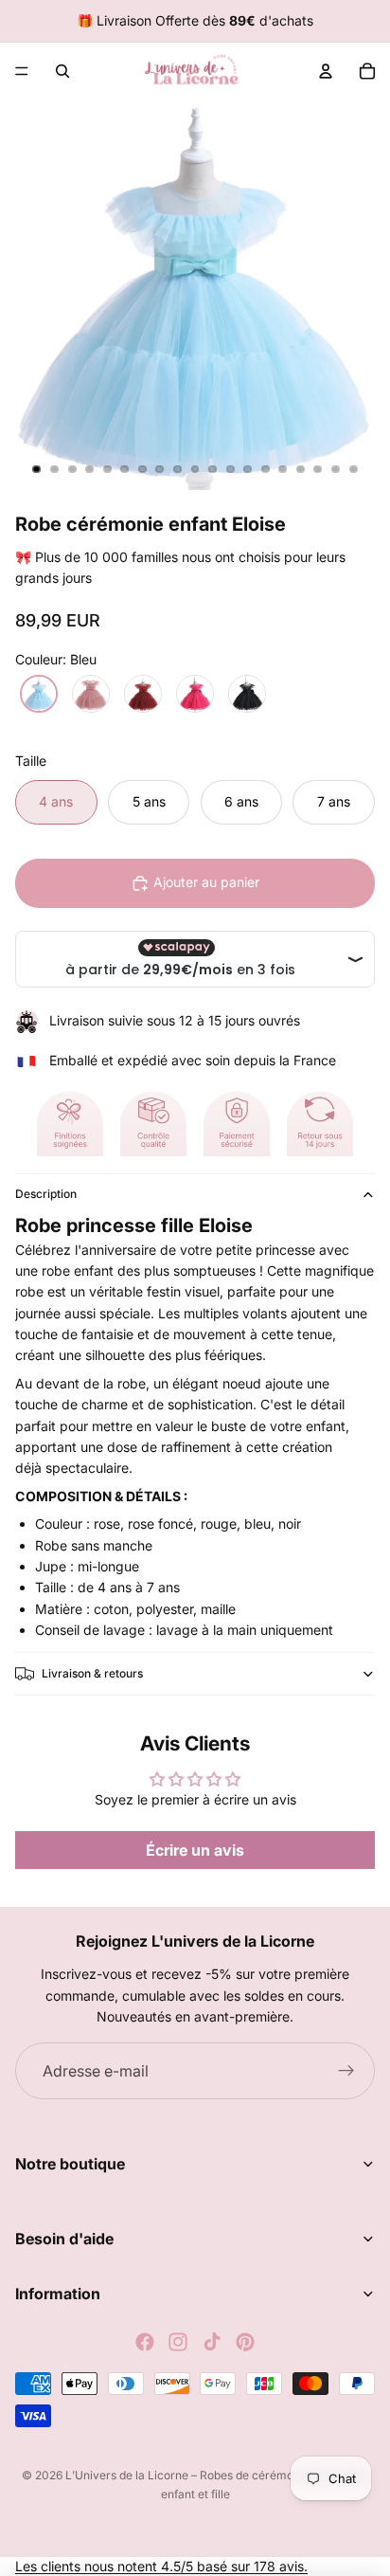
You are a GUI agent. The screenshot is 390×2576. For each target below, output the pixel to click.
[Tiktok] (212, 2342)
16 (300, 469)
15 (283, 469)
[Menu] (22, 71)
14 (265, 469)
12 (230, 469)
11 (213, 469)
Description (46, 1194)
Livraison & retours (92, 1673)
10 (195, 469)
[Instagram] (178, 2342)
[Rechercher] (62, 71)
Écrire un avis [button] (195, 1850)
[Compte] (326, 71)
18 (336, 469)
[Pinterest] (245, 2342)
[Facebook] (145, 2342)
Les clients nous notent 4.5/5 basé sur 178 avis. (161, 2566)
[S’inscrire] (346, 2071)
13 (248, 469)
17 (318, 469)
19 (353, 469)
